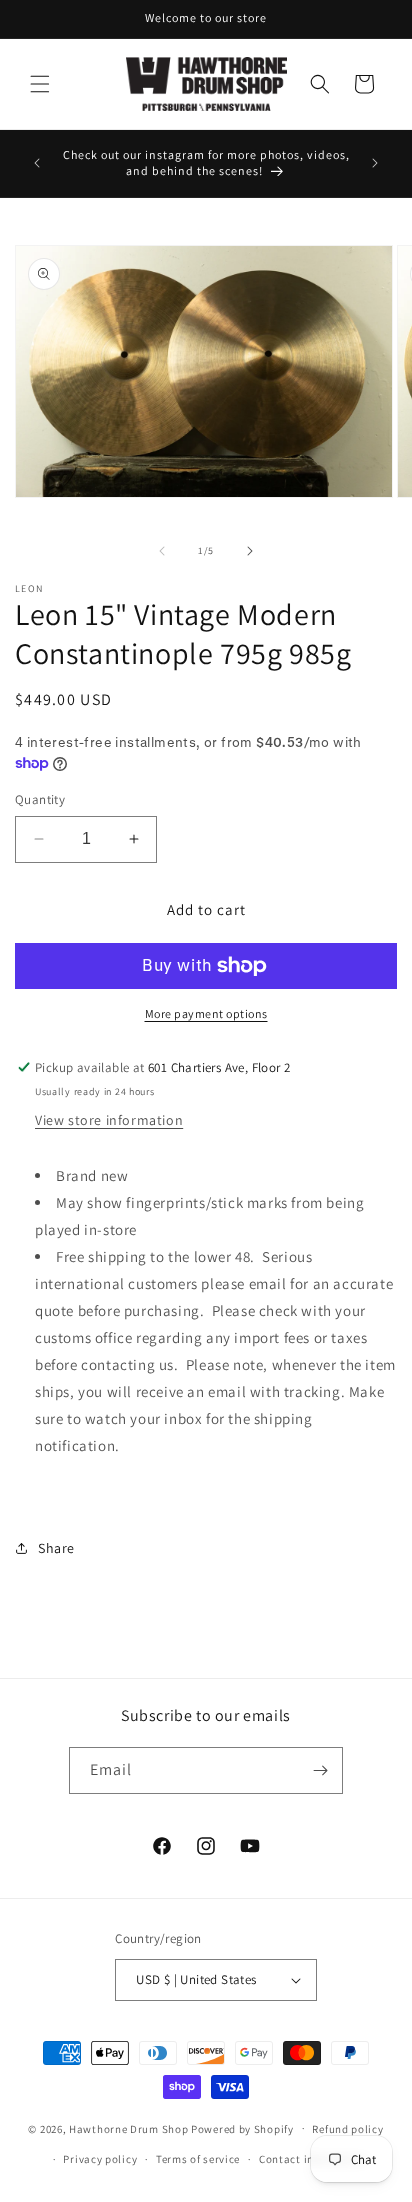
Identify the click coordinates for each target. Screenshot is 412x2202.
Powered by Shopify (242, 2128)
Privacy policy (100, 2159)
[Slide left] (162, 551)
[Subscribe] (320, 1770)
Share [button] (56, 1548)
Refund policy (347, 2129)
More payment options (206, 1013)
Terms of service (198, 2159)
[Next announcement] (375, 163)
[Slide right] (250, 551)
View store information (109, 1120)
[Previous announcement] (37, 163)
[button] (40, 84)
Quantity (40, 799)
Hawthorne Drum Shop (128, 2128)
